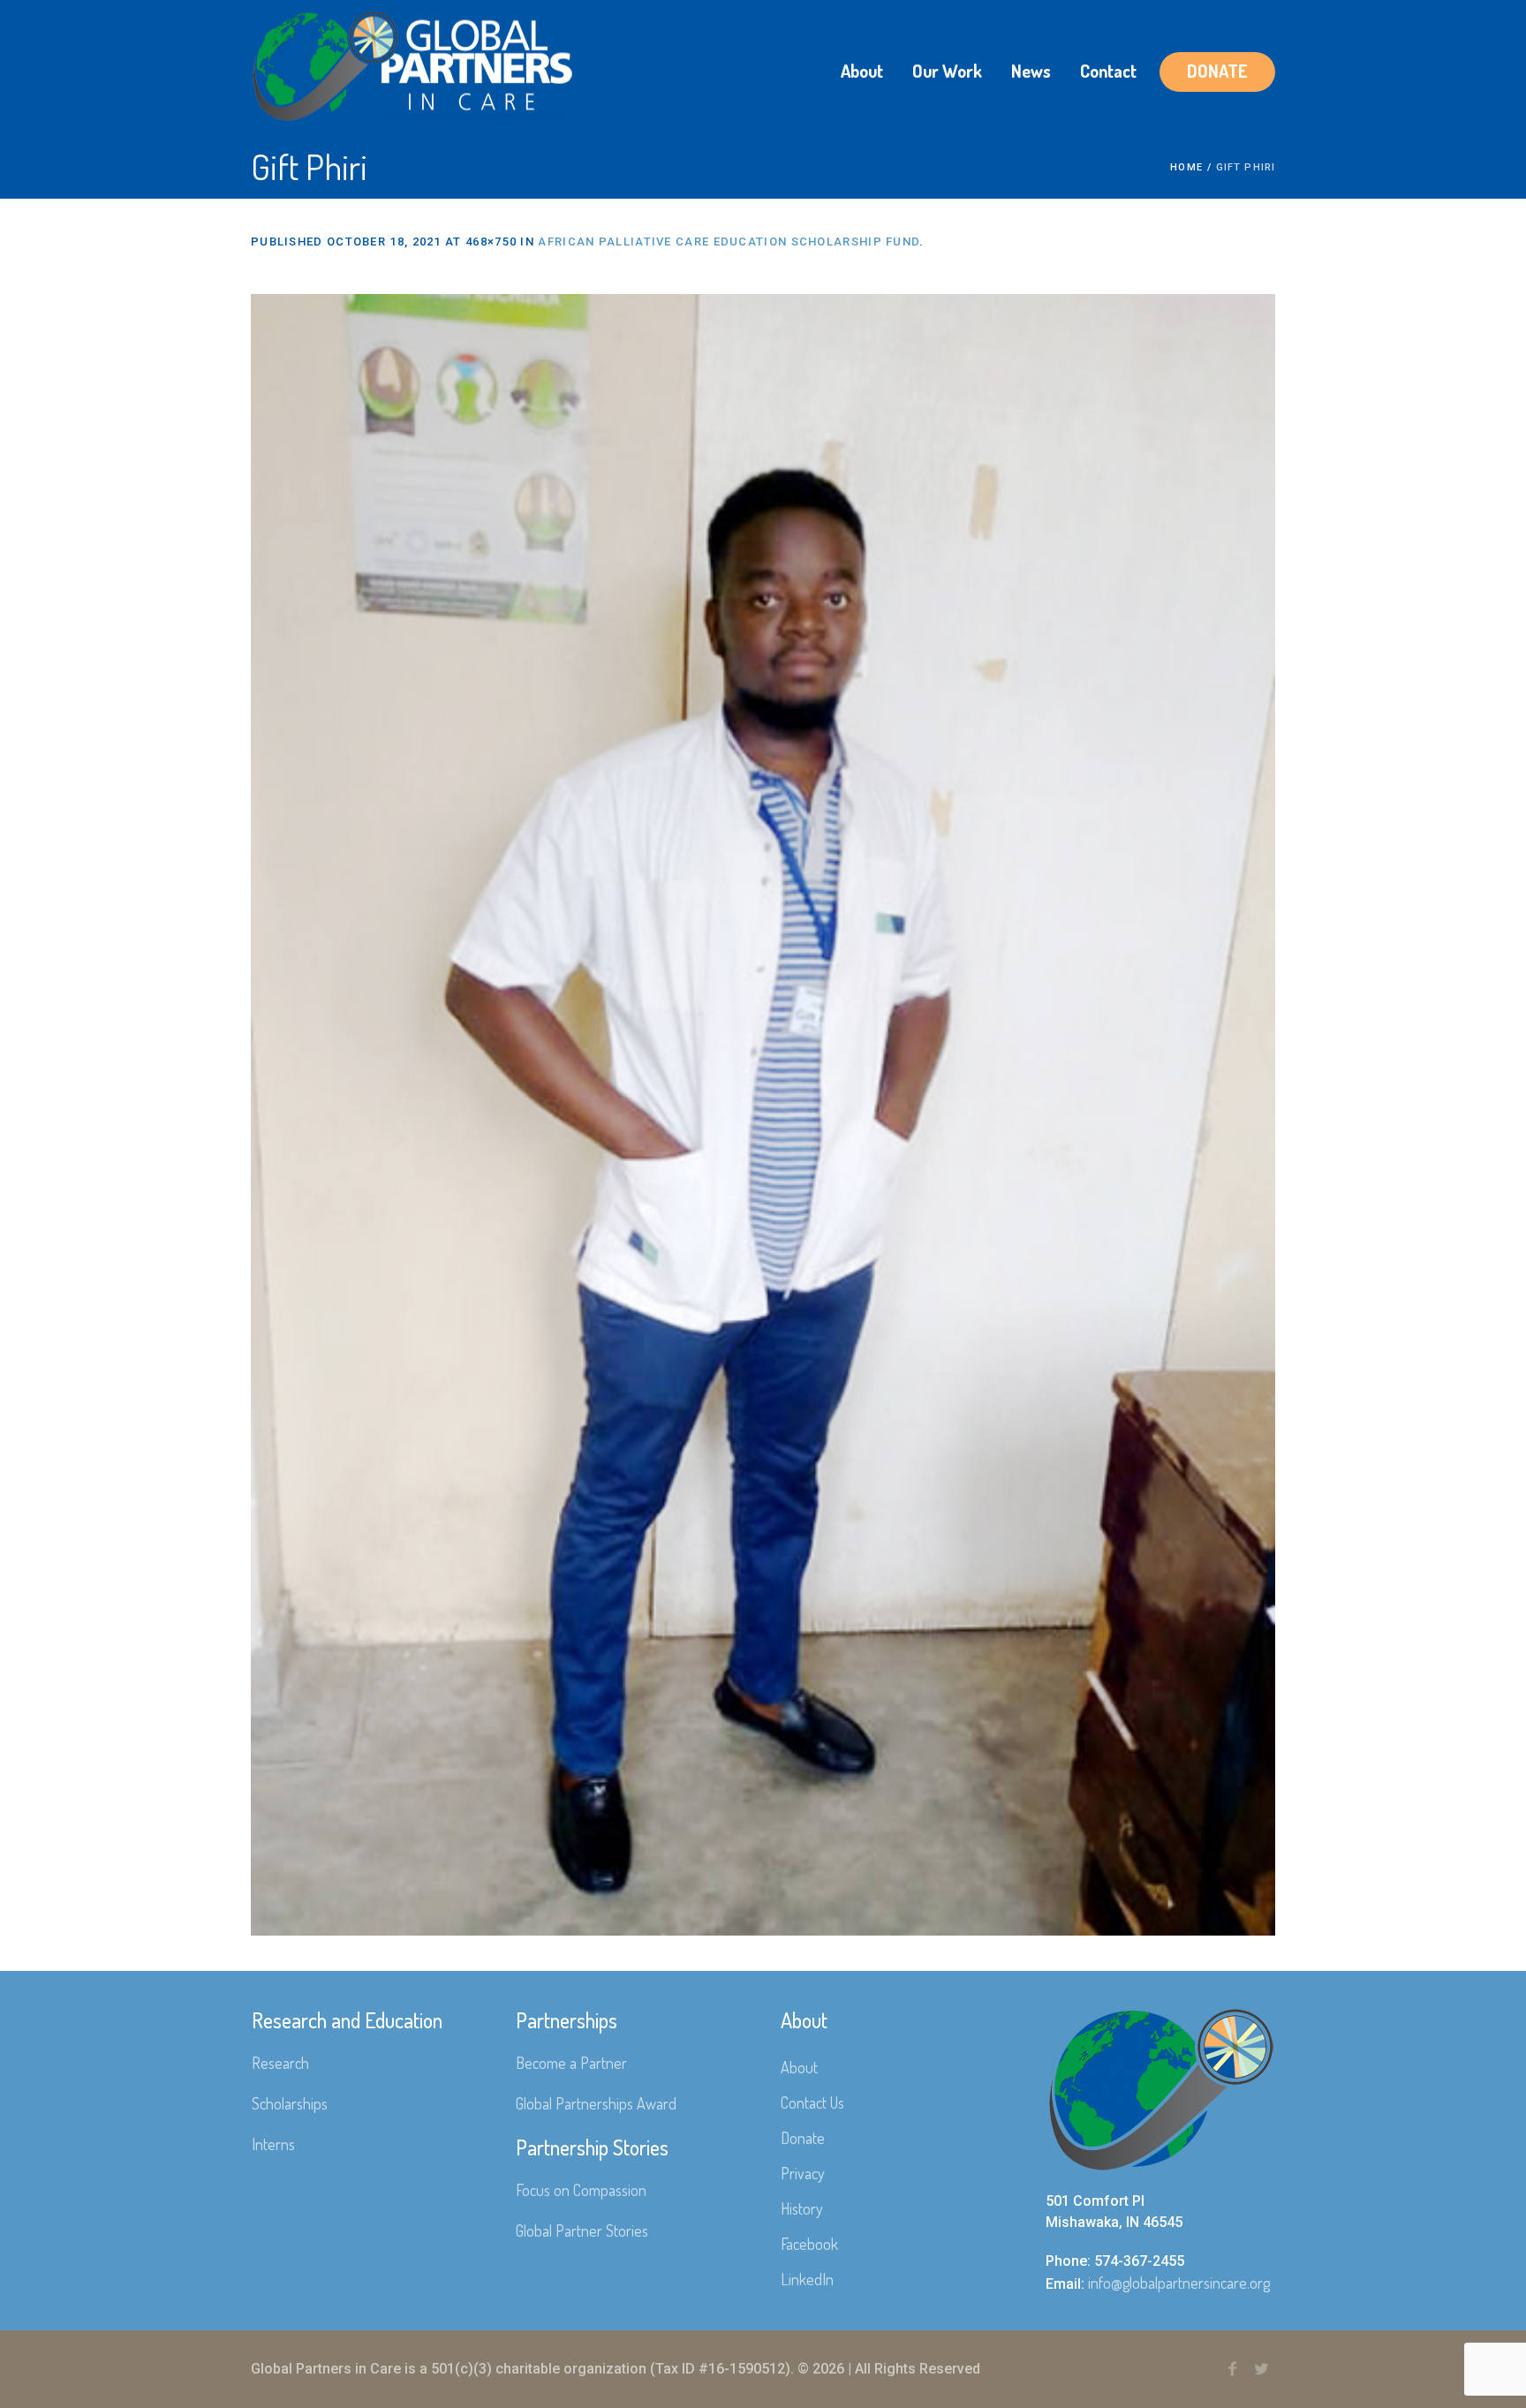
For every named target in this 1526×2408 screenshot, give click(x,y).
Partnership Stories (592, 2147)
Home (1186, 167)
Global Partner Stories (582, 2231)
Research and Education (347, 2020)
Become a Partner (571, 2063)
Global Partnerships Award (596, 2103)
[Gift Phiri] (763, 1115)
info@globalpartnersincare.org (1179, 2283)
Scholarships (290, 2103)
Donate (803, 2138)
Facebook (809, 2244)
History (802, 2208)
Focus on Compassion (581, 2190)
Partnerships (567, 2020)
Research (280, 2063)
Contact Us (812, 2102)
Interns (273, 2144)
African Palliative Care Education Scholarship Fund (729, 242)
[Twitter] (1261, 2369)
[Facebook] (1232, 2369)
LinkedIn (807, 2279)
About (799, 2067)
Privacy (803, 2173)
